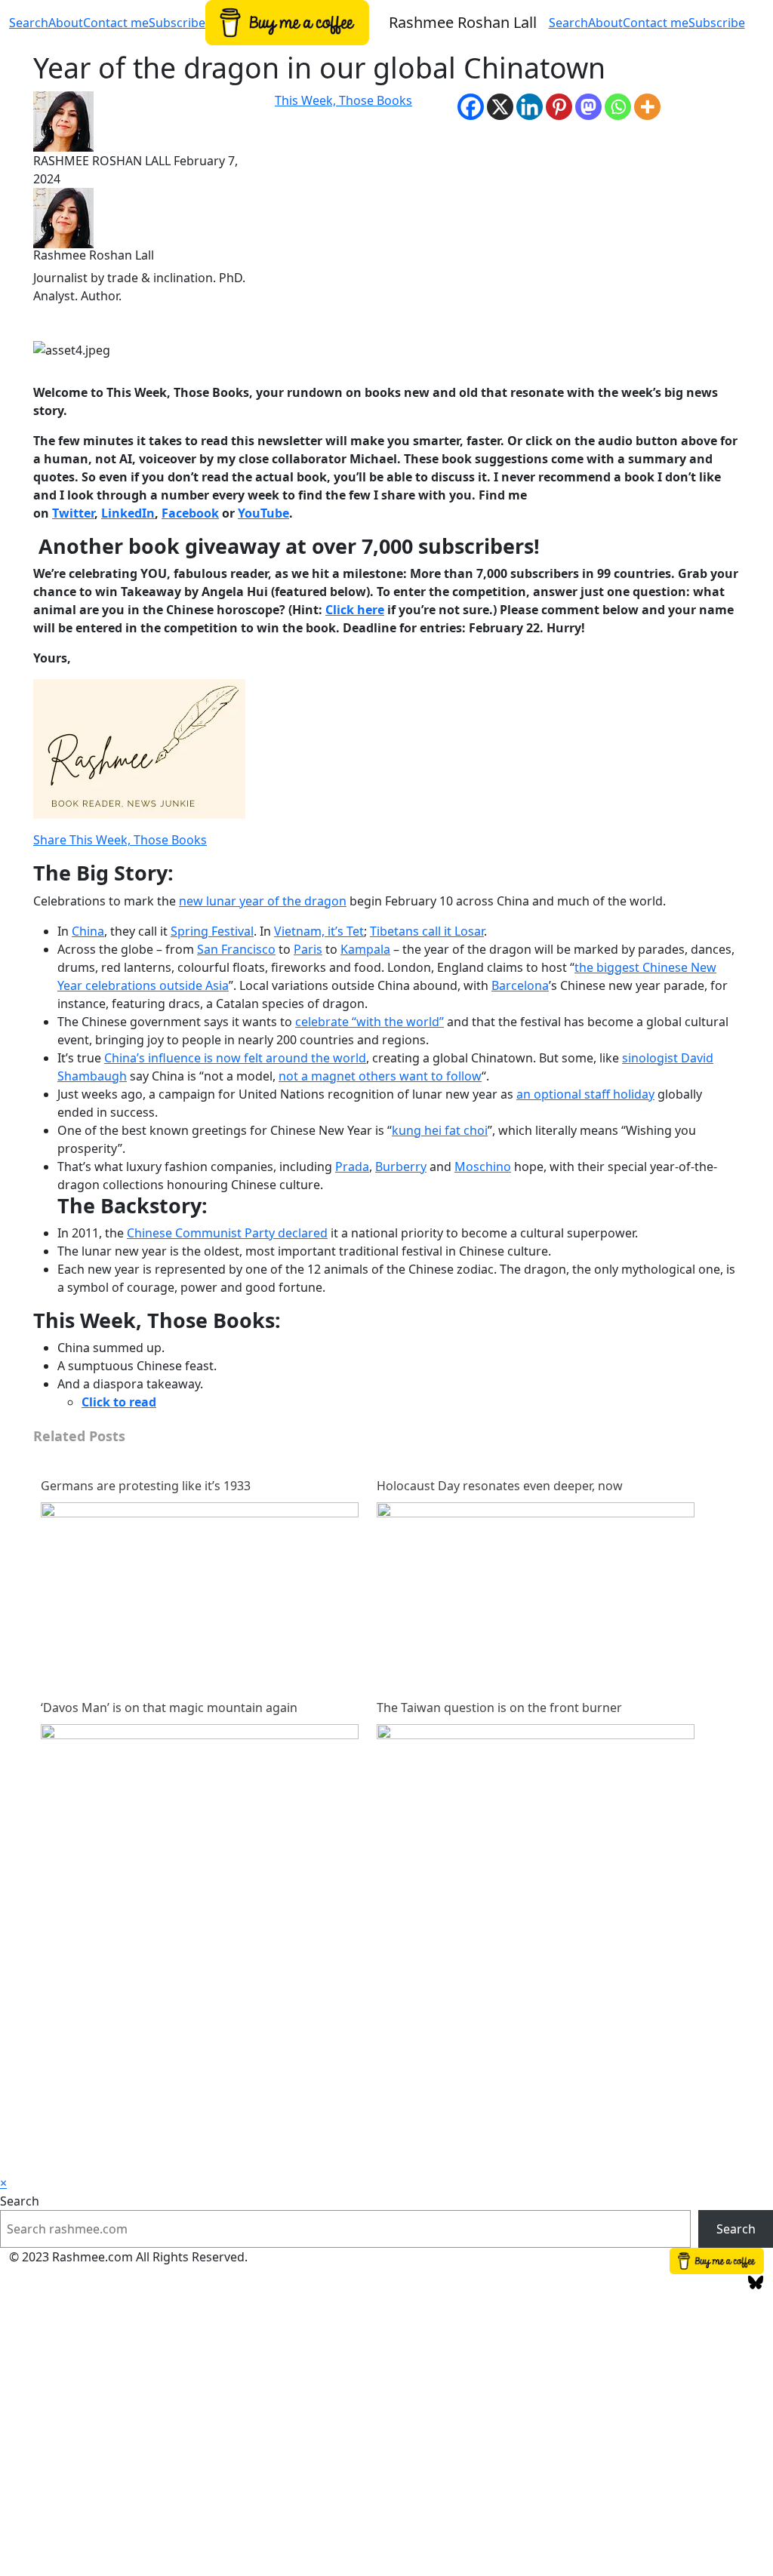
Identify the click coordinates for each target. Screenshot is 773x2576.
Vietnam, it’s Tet (319, 931)
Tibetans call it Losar (427, 931)
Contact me (656, 23)
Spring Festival (212, 931)
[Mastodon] (588, 107)
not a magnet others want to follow (380, 1076)
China (88, 931)
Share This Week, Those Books (120, 840)
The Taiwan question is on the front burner (499, 1708)
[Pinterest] (559, 107)
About (605, 23)
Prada (352, 1167)
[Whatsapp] (618, 107)
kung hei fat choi (440, 1130)
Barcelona (520, 985)
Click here (355, 610)
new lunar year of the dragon (263, 901)
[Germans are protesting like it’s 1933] (200, 1660)
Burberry (401, 1167)
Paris (308, 949)
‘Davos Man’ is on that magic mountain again (169, 1708)
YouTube (263, 513)
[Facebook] (471, 107)
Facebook (190, 513)
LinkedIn (128, 513)
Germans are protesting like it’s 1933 (146, 1486)
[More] (647, 107)
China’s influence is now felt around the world (235, 1058)
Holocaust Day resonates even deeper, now (500, 1486)
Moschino (483, 1167)
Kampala (365, 949)
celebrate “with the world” (370, 1022)
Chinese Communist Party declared (227, 1233)
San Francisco (236, 949)
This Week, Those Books (343, 100)
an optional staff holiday (585, 1094)
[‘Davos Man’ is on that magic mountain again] (200, 1882)
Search (568, 23)
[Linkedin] (530, 107)
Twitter (73, 513)
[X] (500, 107)
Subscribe (717, 23)
